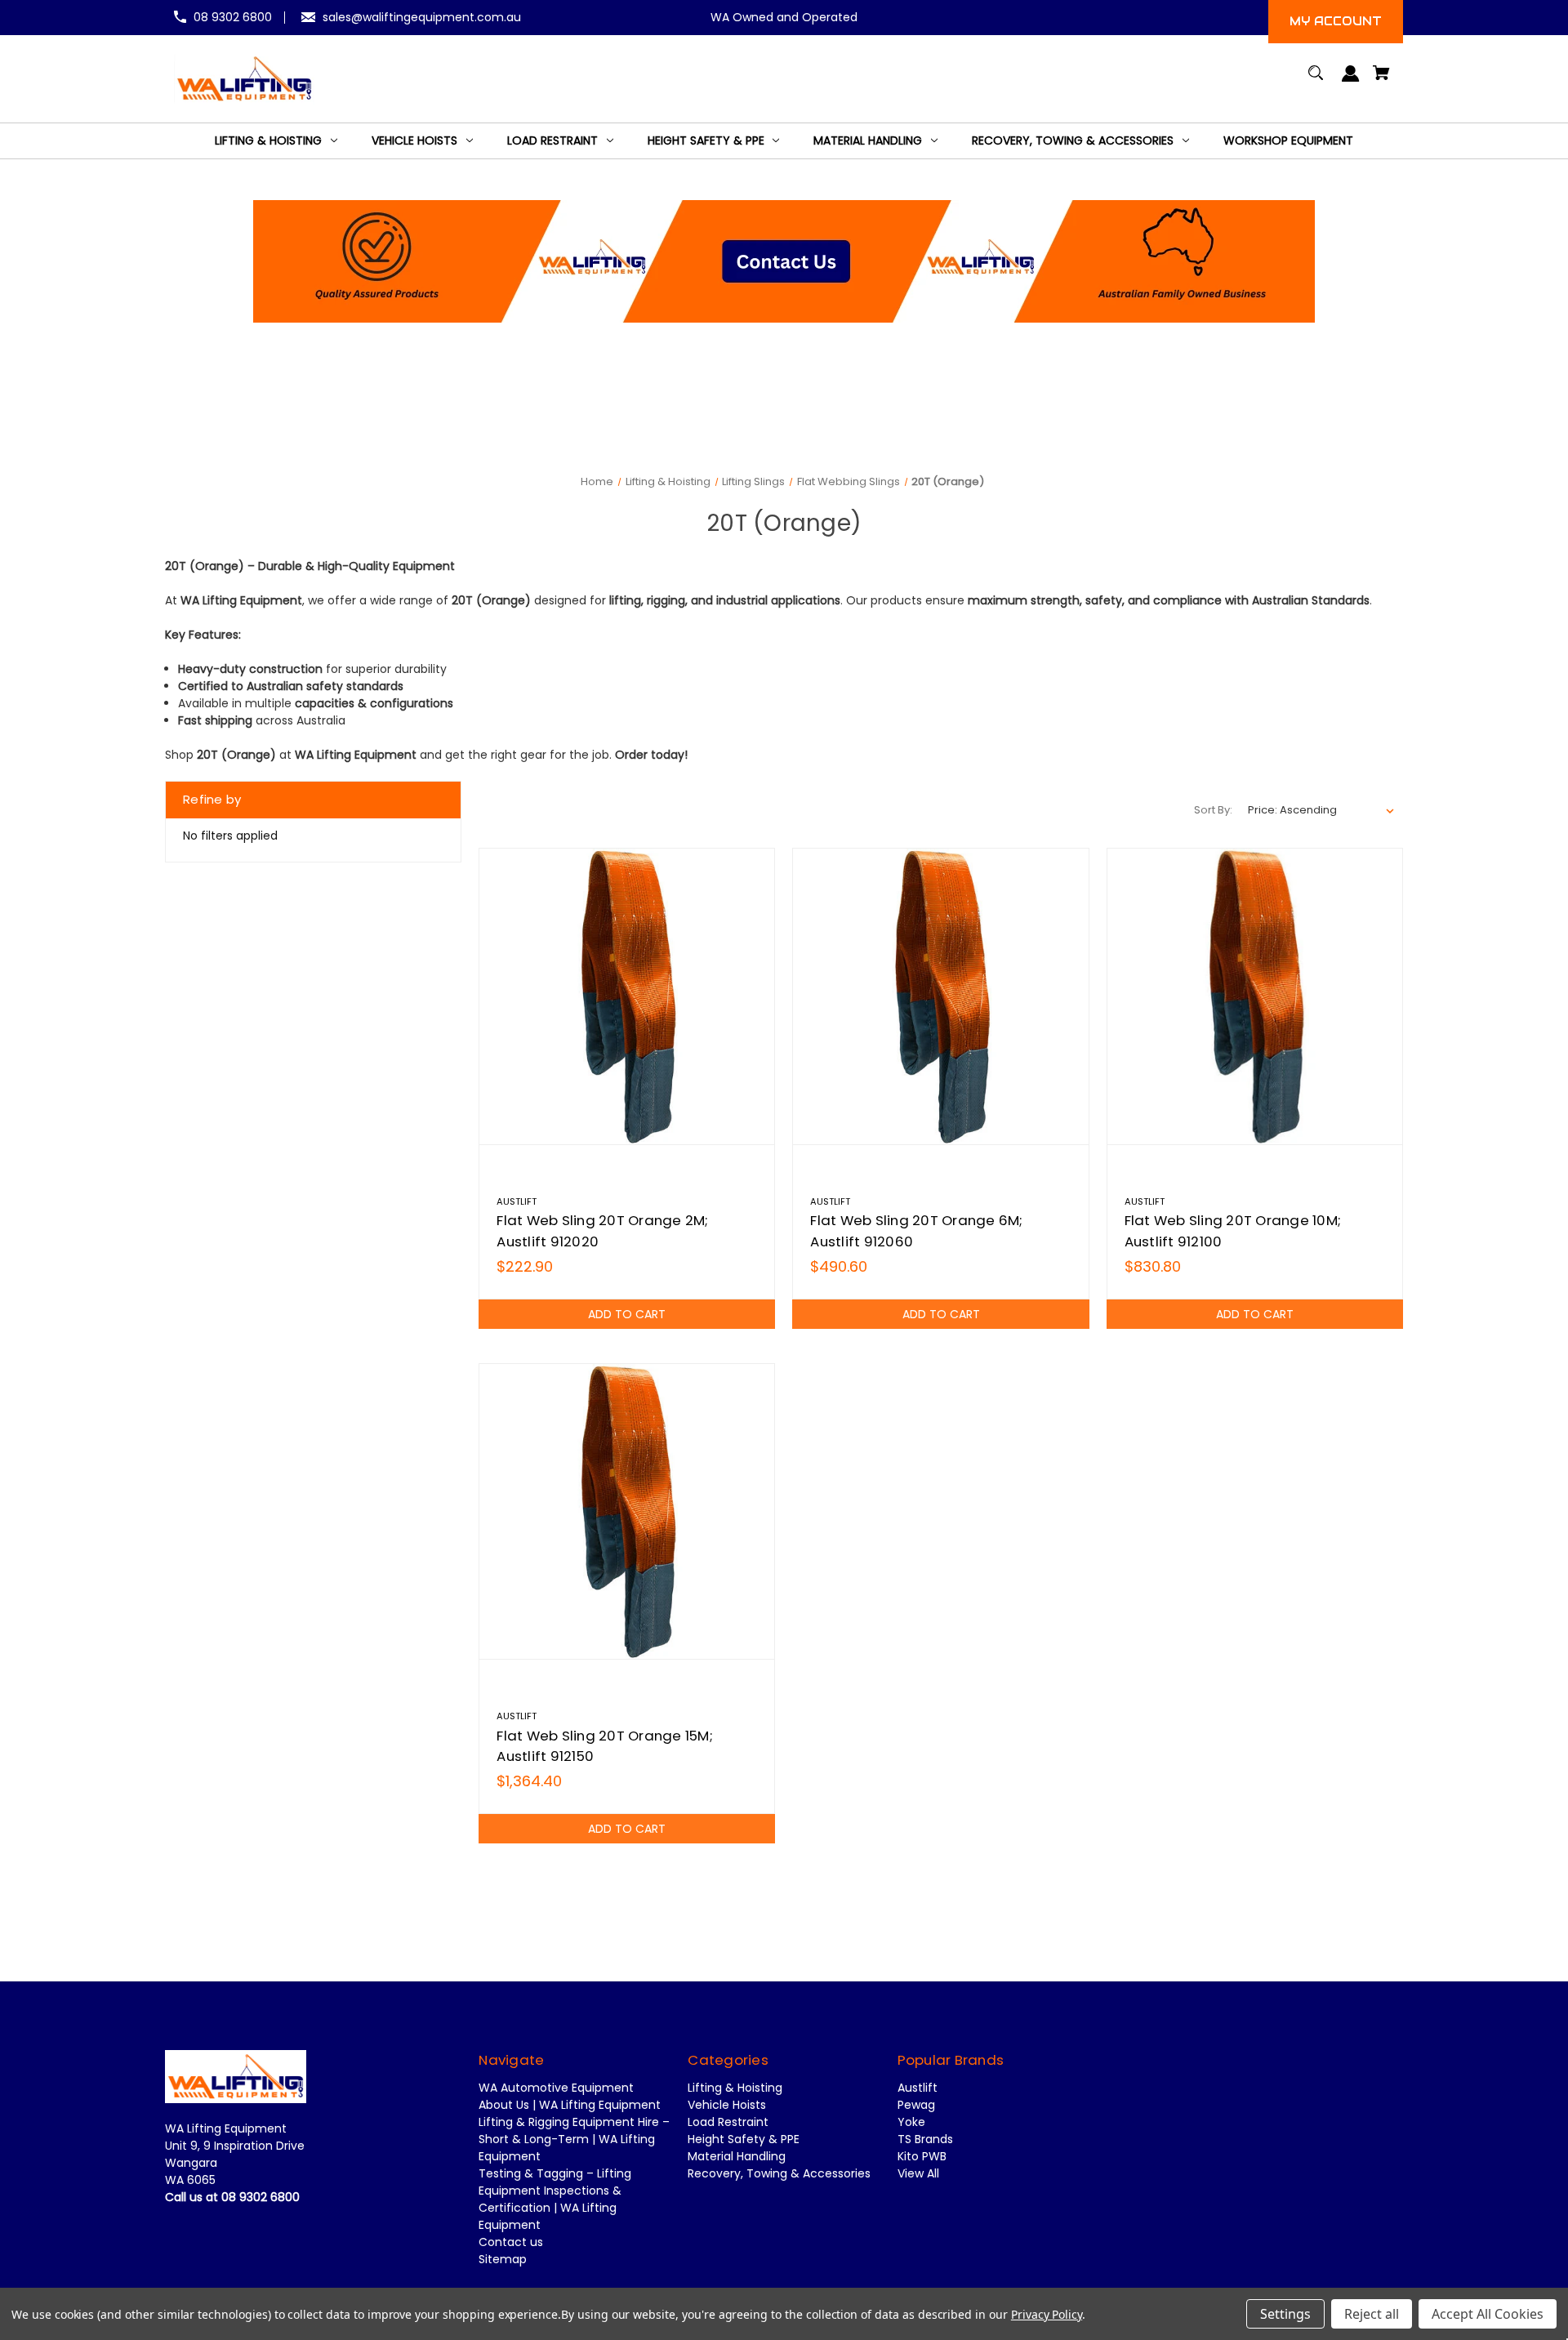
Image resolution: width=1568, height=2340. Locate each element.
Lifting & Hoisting (735, 2088)
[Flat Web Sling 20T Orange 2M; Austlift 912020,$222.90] (627, 996)
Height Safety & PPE (744, 2139)
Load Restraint (728, 2122)
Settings (1285, 2314)
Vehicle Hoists (727, 2105)
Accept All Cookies (1488, 2314)
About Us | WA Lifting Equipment (570, 2105)
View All (918, 2173)
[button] (784, 261)
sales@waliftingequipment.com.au (422, 17)
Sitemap (503, 2259)
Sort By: (1213, 810)
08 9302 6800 (233, 17)
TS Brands (925, 2139)
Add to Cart (627, 1314)
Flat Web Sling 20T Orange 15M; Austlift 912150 (605, 1746)
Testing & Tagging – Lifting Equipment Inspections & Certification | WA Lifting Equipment (555, 2199)
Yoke (911, 2122)
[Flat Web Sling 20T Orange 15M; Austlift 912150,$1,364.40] (627, 1511)
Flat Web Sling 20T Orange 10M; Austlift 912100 (1233, 1230)
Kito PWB (922, 2156)
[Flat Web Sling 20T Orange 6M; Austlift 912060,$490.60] (940, 996)
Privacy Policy (1047, 2314)
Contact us (511, 2242)
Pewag (916, 2105)
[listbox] (1321, 810)
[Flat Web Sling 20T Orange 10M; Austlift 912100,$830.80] (1255, 996)
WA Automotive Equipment (556, 2088)
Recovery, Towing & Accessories (779, 2173)
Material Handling (737, 2156)
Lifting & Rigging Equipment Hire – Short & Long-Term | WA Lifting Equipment (574, 2139)
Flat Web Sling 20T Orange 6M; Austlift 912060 (916, 1230)
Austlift (918, 2088)
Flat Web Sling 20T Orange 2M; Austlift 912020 (602, 1230)
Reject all (1372, 2314)
